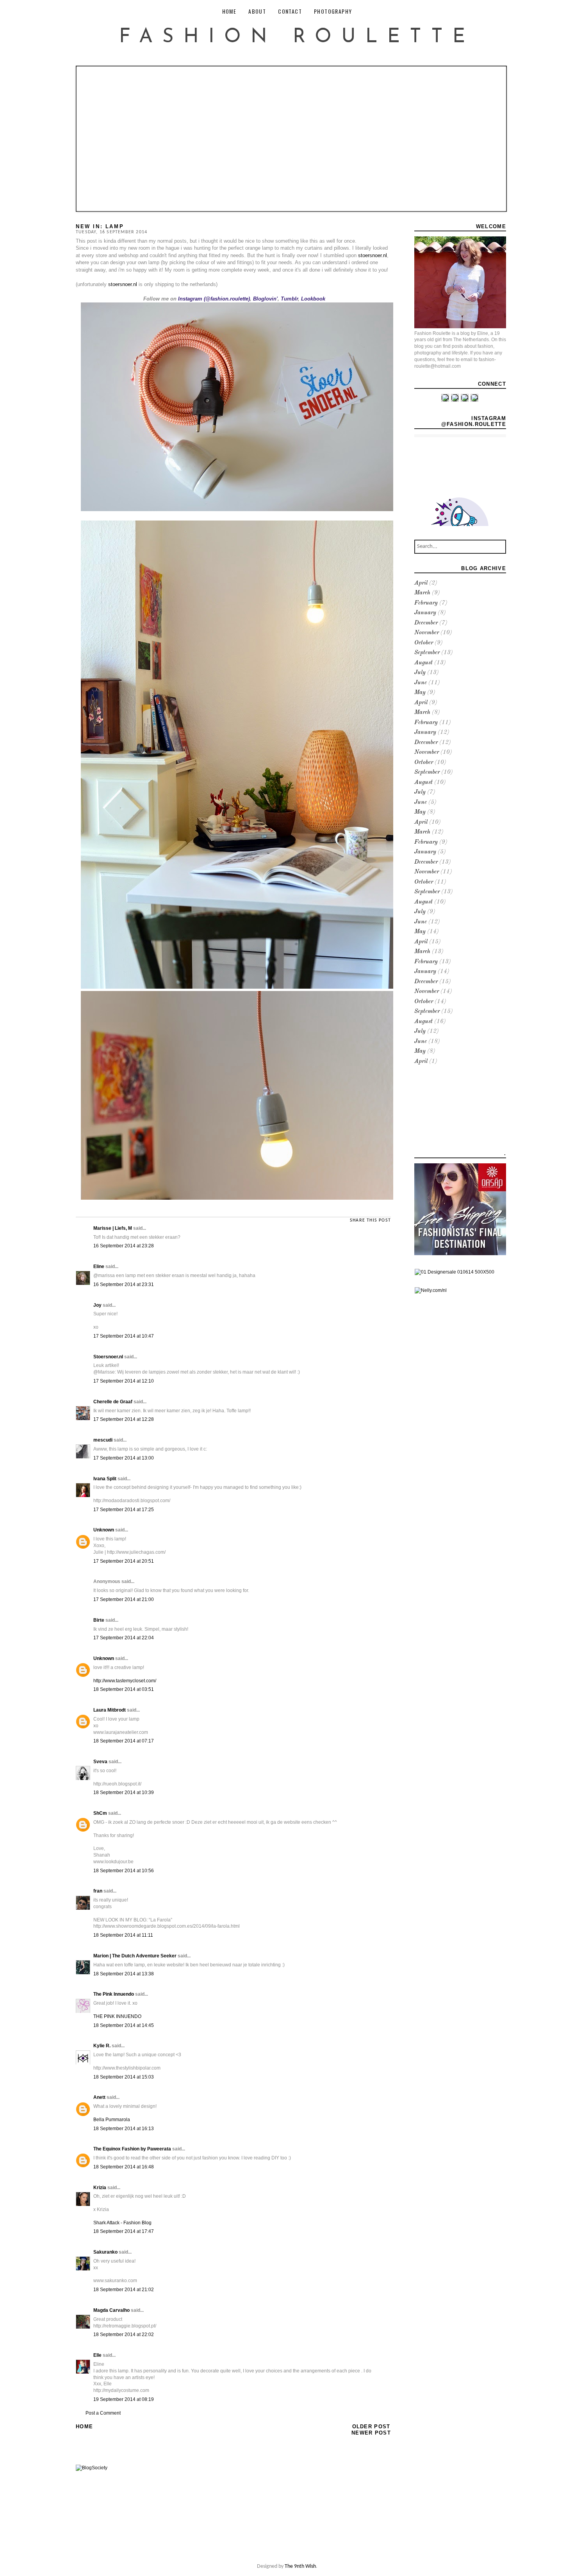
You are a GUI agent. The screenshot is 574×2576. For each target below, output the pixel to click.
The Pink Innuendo (114, 1994)
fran (98, 1891)
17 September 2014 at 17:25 (124, 1510)
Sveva (100, 1762)
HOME (229, 11)
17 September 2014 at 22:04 (124, 1638)
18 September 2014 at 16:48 (124, 2167)
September (427, 653)
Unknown (104, 1530)
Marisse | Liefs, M (113, 1228)
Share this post (370, 1220)
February (426, 603)
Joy (97, 1305)
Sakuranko (105, 2252)
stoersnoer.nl (373, 255)
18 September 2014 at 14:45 (124, 2025)
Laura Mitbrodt (110, 1710)
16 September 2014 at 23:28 (124, 1246)
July (420, 673)
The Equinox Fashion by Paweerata (132, 2149)
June (421, 683)
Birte (99, 1620)
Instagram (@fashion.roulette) (214, 299)
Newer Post (371, 2433)
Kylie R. (102, 2046)
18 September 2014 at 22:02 (124, 2334)
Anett (99, 2097)
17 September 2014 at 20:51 (124, 1561)
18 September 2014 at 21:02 (124, 2290)
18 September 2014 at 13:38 (124, 1974)
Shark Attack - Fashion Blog (122, 2223)
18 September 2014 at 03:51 (124, 1689)
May (420, 693)
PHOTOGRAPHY (333, 11)
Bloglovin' (265, 299)
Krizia (100, 2188)
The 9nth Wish (300, 2566)
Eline (99, 1267)
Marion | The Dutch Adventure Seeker (135, 1956)
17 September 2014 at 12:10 (124, 1381)
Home (84, 2427)
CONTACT (290, 11)
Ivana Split (105, 1479)
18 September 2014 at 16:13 (124, 2129)
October (424, 643)
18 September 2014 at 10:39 (124, 1792)
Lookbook (313, 299)
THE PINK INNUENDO (117, 2016)
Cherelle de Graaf (113, 1402)
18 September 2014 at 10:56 (124, 1871)
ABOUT (257, 11)
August (423, 663)
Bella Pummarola (112, 2120)
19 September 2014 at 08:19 (124, 2399)
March (422, 593)
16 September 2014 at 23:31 (124, 1284)
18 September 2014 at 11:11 (123, 1935)
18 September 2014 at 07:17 (124, 1741)
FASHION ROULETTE (297, 37)
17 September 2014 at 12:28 (124, 1419)
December (426, 623)
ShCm (100, 1813)
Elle (97, 2355)
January (425, 613)
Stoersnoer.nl (108, 1357)
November (427, 633)
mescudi (103, 1440)
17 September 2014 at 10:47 (124, 1336)
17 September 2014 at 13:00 (124, 1458)
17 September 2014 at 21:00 (124, 1599)
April (421, 583)
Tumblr (289, 299)
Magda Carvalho (111, 2310)
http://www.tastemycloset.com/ (125, 1681)
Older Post (371, 2427)
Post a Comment (103, 2413)
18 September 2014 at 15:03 (124, 2077)
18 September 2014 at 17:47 (124, 2231)
